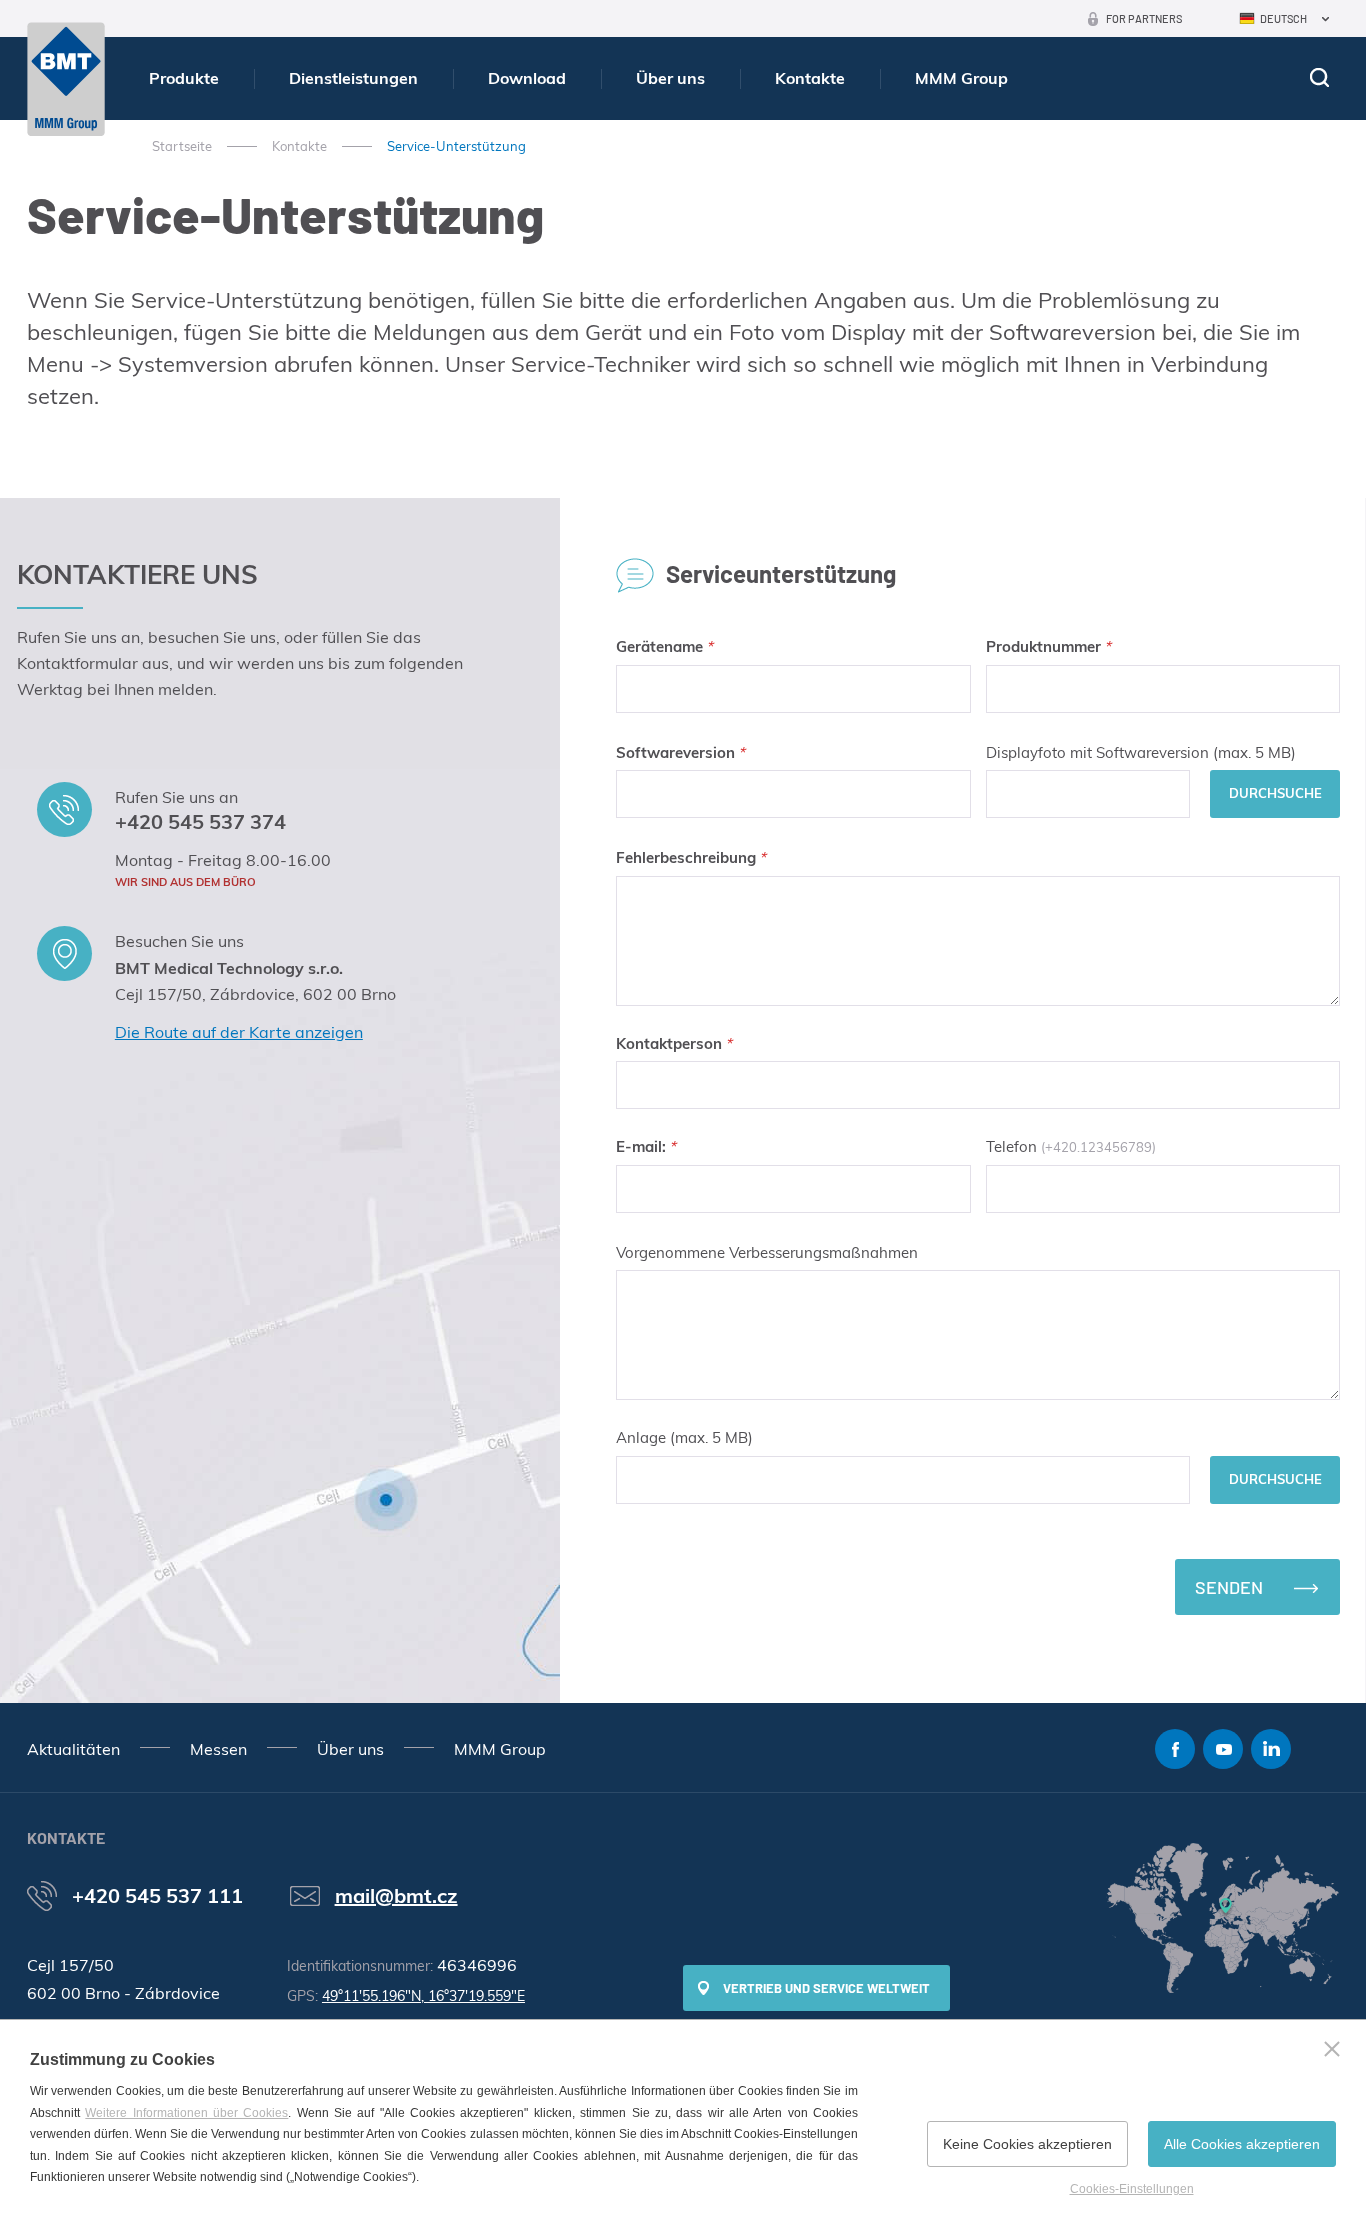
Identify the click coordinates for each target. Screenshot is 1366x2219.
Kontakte (810, 78)
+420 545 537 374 (200, 821)
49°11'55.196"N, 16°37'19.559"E (423, 1996)
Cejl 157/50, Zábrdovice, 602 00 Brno (255, 994)
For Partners (1144, 18)
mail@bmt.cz (396, 1895)
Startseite (182, 146)
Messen (218, 1749)
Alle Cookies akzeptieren (1242, 2144)
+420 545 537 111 (157, 1895)
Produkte (184, 78)
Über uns (670, 78)
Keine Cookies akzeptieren (1027, 2144)
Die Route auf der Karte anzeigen (239, 1032)
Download (527, 78)
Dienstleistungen (353, 78)
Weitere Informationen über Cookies (186, 2113)
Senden (1229, 1587)
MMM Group (961, 78)
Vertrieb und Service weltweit (826, 1988)
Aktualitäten (73, 1749)
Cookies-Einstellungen (1132, 2189)
